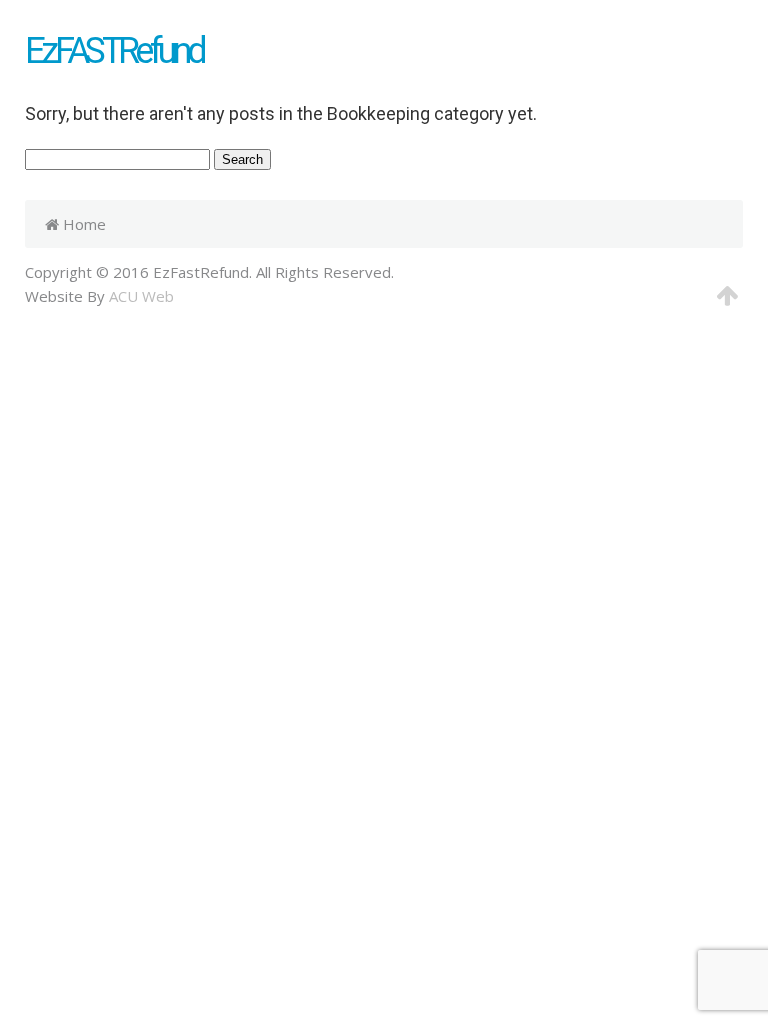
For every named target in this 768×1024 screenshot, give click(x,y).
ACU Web (141, 296)
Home (82, 224)
